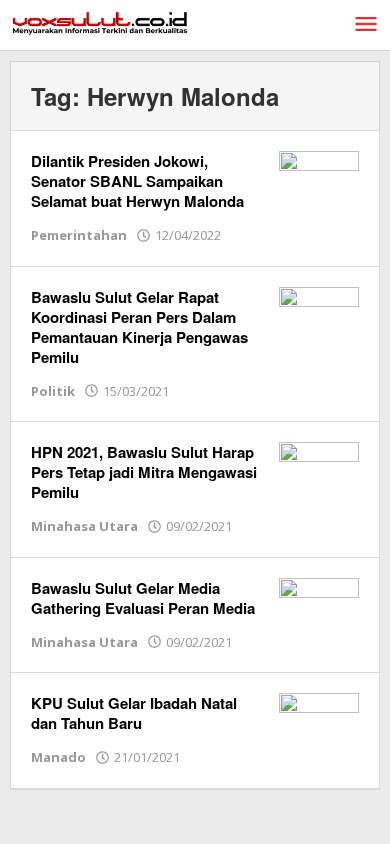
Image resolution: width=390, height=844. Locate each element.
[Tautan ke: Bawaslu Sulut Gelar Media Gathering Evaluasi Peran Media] (319, 605)
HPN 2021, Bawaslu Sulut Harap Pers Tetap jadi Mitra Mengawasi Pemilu (144, 472)
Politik (53, 391)
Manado (58, 757)
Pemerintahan (79, 235)
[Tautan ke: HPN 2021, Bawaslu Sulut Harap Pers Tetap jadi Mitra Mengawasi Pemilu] (319, 470)
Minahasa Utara (84, 526)
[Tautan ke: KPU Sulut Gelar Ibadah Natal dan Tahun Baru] (319, 721)
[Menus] (366, 25)
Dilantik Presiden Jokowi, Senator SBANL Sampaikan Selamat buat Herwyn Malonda (137, 181)
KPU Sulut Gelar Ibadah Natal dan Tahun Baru (134, 713)
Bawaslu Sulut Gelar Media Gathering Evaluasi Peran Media (143, 598)
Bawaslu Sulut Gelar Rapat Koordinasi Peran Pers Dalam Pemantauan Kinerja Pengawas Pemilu (139, 327)
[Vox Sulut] (100, 21)
